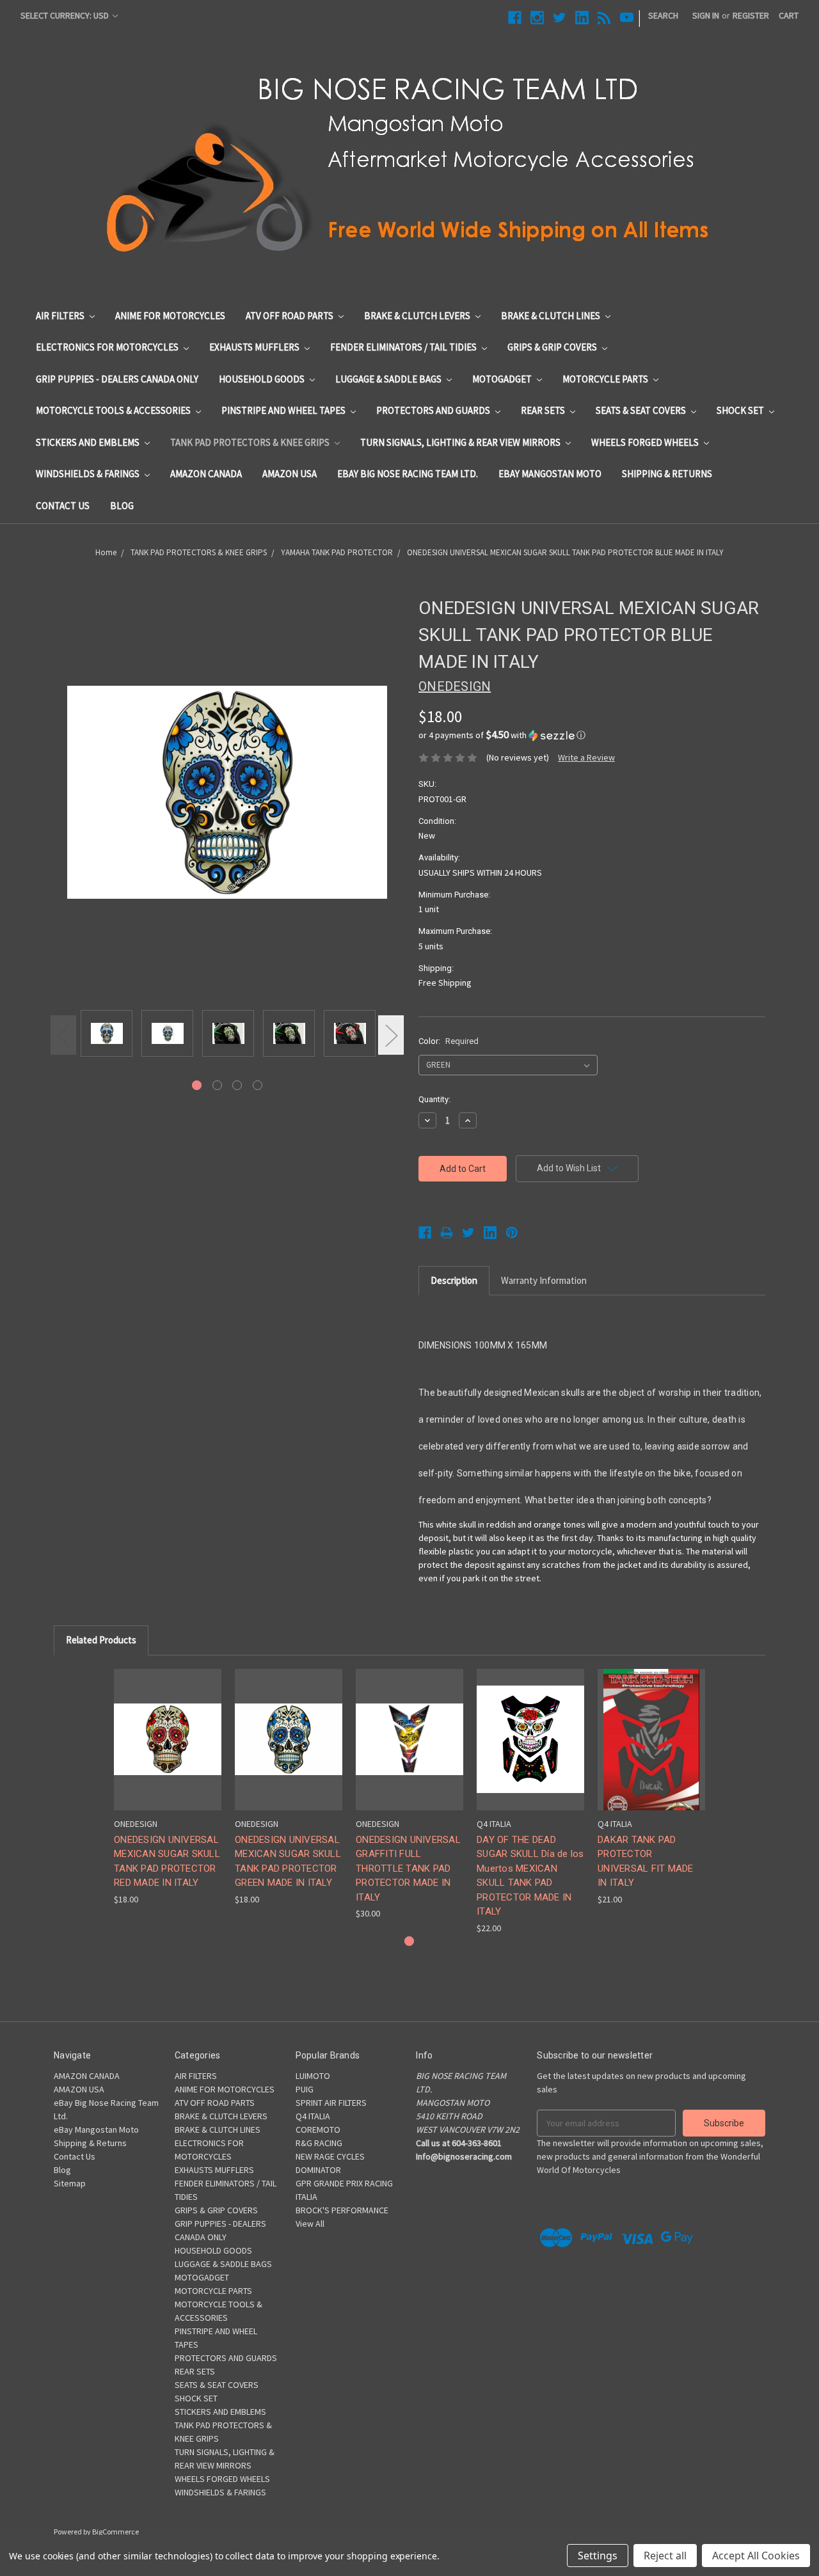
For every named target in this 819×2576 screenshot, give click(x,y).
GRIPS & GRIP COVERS (553, 347)
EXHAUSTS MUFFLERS (255, 347)
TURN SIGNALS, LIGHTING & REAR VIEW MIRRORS (461, 442)
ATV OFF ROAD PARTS (290, 316)
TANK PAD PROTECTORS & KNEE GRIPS (251, 442)
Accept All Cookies (756, 2556)
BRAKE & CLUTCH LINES (552, 316)
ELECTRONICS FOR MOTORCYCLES (108, 347)
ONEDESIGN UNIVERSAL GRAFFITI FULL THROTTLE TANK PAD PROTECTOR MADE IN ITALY (408, 1869)
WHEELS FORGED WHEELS (646, 442)
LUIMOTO (313, 2076)
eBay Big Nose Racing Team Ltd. (408, 474)
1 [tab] (197, 1085)
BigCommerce (115, 2532)
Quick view (168, 1728)
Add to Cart (409, 1750)
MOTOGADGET (503, 379)
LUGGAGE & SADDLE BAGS (389, 379)
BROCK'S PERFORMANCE (342, 2210)
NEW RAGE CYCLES (330, 2156)
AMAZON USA (290, 474)
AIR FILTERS (61, 316)
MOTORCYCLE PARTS (606, 379)
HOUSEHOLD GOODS (263, 379)
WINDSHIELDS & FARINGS (89, 474)
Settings (598, 2556)
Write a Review (586, 757)
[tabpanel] (107, 1034)
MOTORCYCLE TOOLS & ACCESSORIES (114, 410)
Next (391, 1035)
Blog (122, 506)
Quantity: (434, 1099)
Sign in (706, 15)
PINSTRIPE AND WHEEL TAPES (284, 410)
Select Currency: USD (66, 15)
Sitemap (70, 2183)
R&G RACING (319, 2143)
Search (663, 15)
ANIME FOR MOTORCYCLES (170, 316)
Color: (449, 1041)
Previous (63, 1035)
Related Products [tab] (101, 1640)
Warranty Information (544, 1280)
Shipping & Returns (667, 474)
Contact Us (63, 506)
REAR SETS (544, 410)
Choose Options (168, 1750)
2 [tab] (217, 1085)
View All (310, 2224)
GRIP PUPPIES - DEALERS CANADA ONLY (117, 379)
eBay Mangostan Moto (550, 474)
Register (751, 15)
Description (454, 1280)
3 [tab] (237, 1085)
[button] (592, 735)
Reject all (665, 2556)
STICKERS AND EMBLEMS (89, 442)
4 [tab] (258, 1085)
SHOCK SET (741, 410)
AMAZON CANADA (206, 474)
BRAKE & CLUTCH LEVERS (418, 316)
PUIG (305, 2089)
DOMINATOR (318, 2170)
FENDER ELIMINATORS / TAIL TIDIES (404, 347)
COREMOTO (318, 2130)
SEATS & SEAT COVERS (642, 410)
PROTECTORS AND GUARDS (434, 410)
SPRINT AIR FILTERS (331, 2103)
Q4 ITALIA (313, 2116)
